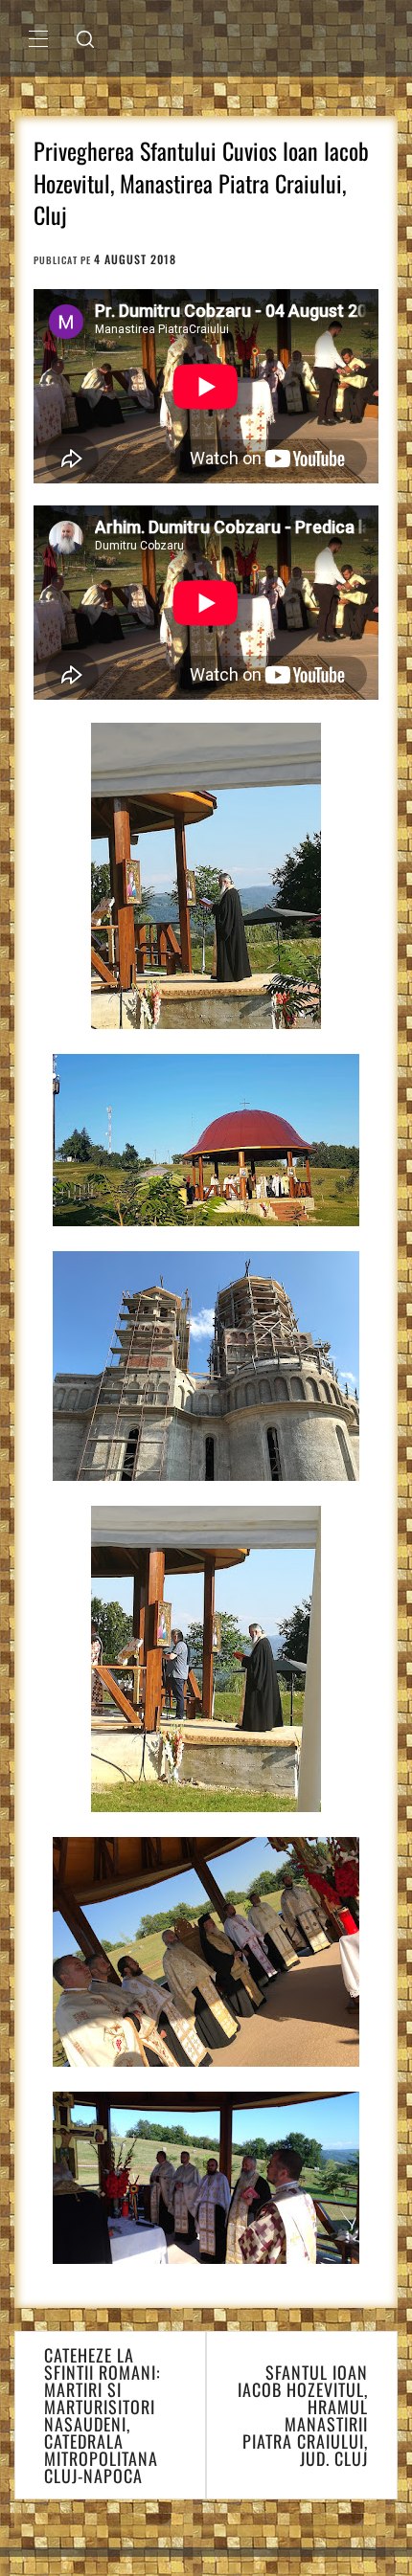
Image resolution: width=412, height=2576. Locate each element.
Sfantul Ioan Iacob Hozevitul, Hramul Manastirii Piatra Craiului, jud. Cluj (303, 2415)
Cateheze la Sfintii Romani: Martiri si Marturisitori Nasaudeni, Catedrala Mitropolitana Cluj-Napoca (103, 2415)
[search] (85, 38)
